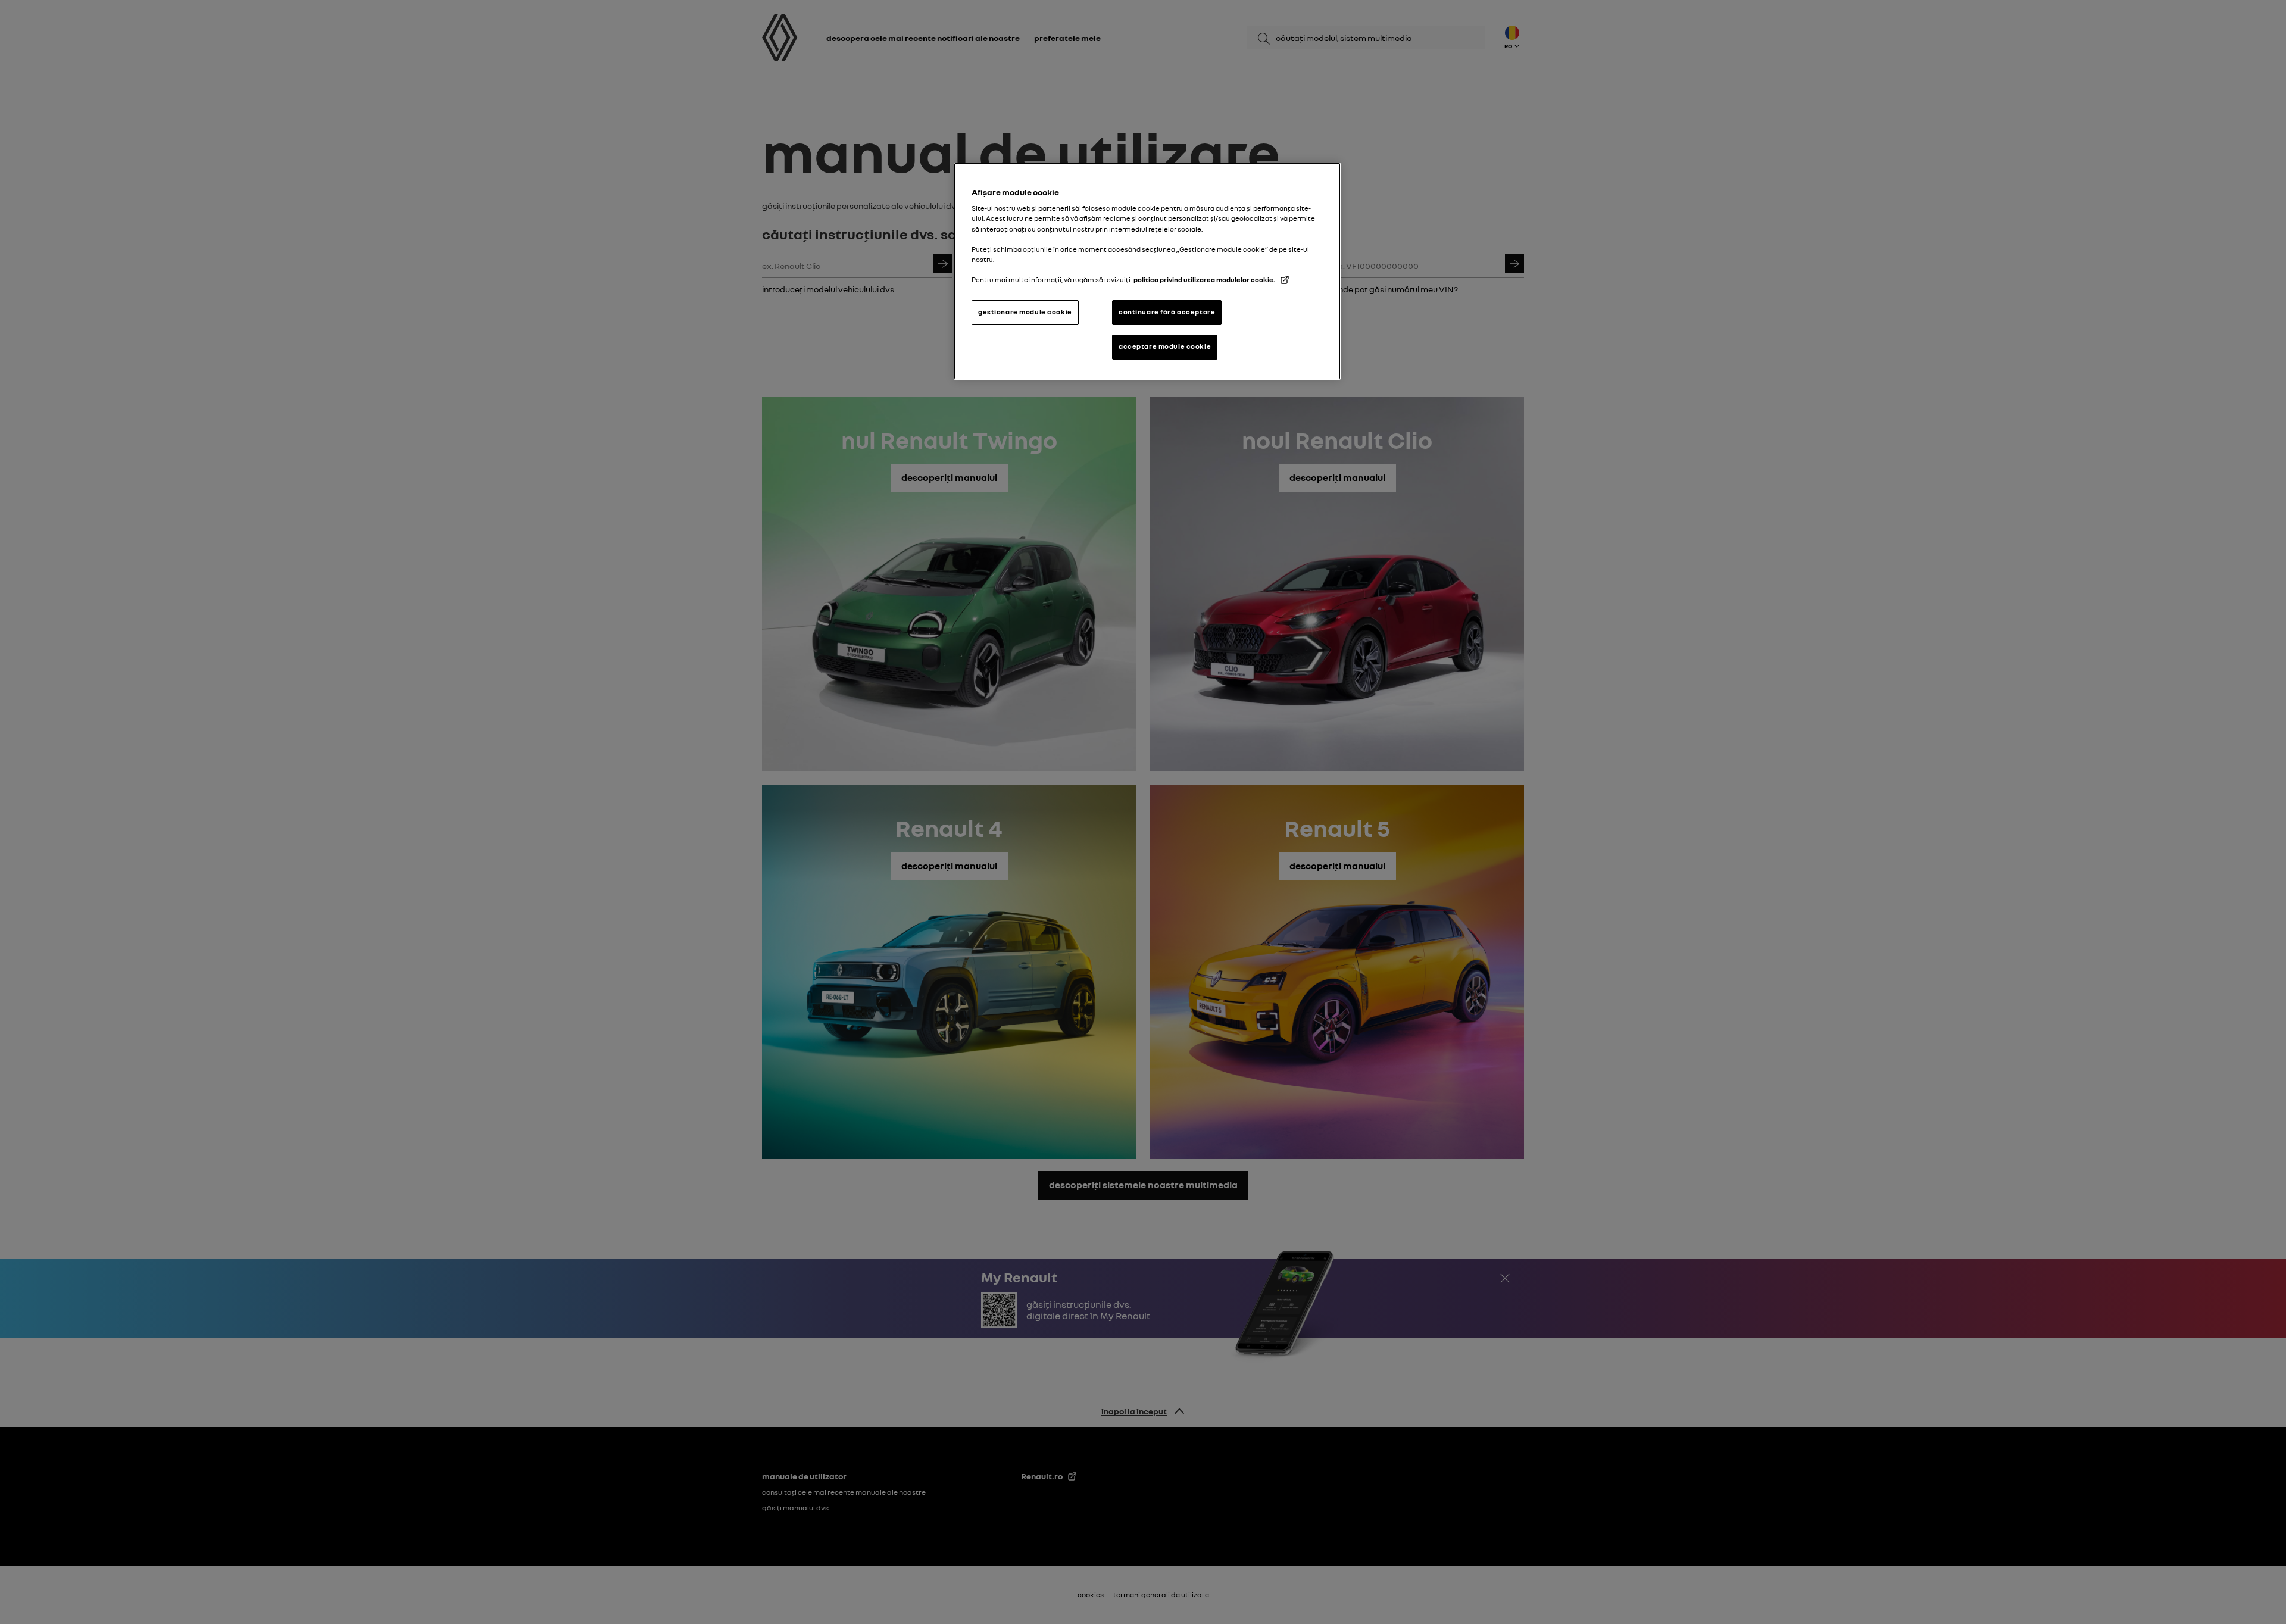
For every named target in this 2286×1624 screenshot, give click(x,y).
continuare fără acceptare (1167, 312)
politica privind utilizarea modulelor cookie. (1204, 280)
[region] (1147, 271)
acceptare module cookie (1165, 346)
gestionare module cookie (1025, 312)
